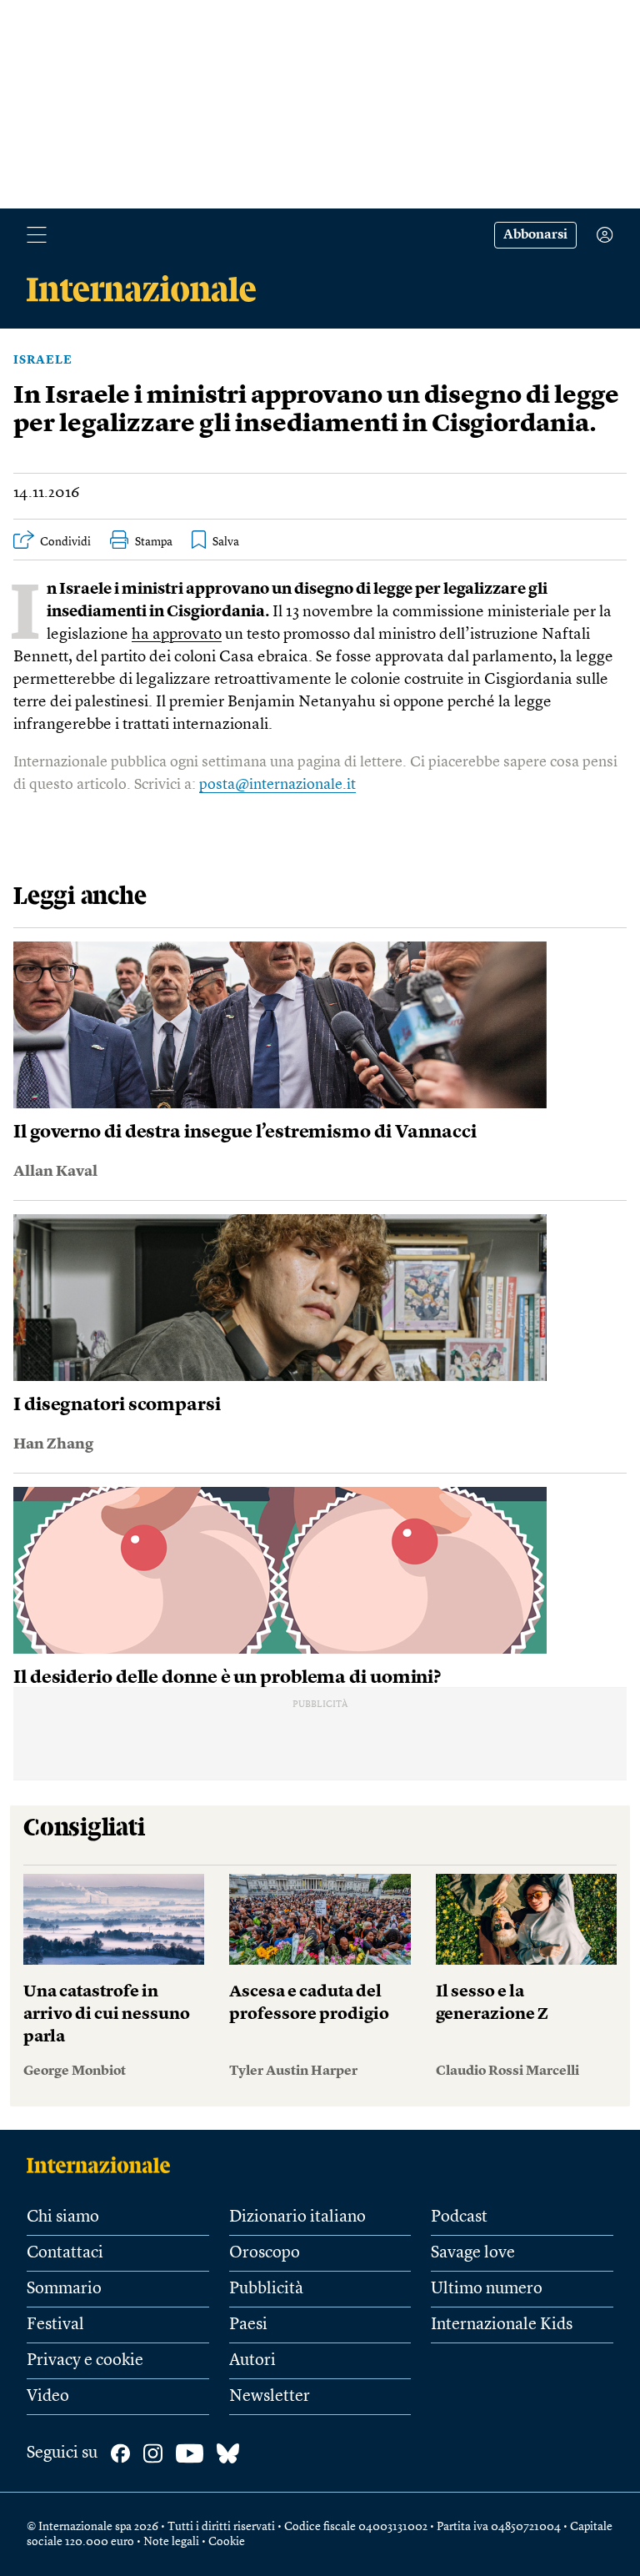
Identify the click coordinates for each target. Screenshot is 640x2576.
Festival (55, 2325)
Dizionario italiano (297, 2217)
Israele (43, 360)
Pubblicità (266, 2289)
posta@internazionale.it (277, 785)
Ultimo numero (487, 2289)
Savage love (473, 2253)
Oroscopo (265, 2253)
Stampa (154, 542)
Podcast (459, 2217)
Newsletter (270, 2397)
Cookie (227, 2542)
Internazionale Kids (502, 2325)
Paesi (248, 2325)
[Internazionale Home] (104, 2165)
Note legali (171, 2542)
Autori (252, 2361)
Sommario (64, 2289)
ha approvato (177, 635)
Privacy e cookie (85, 2361)
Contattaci (65, 2253)
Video (48, 2397)
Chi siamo (63, 2217)
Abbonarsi (535, 235)
